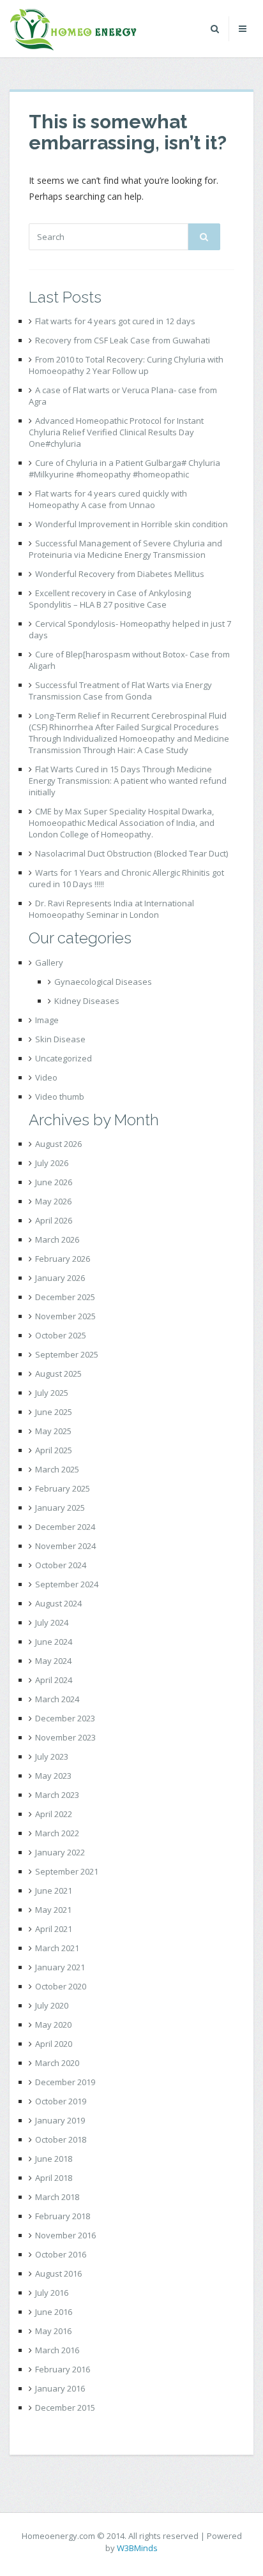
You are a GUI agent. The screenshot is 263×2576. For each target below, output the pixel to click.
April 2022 (54, 1814)
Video (46, 1077)
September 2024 (67, 1584)
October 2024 (61, 1565)
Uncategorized (64, 1058)
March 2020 (57, 2063)
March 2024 (57, 1699)
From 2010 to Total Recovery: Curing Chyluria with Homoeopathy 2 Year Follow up (126, 365)
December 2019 (65, 2082)
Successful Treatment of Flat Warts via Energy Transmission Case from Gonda (120, 691)
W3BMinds (137, 2548)
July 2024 (52, 1622)
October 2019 (61, 2101)
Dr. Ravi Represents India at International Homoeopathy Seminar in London (111, 909)
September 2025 (67, 1354)
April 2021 (54, 1929)
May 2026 (53, 1201)
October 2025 (61, 1335)
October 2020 (61, 1986)
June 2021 (54, 1891)
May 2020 (53, 2025)
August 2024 (58, 1603)
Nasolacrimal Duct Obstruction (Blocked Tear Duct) (131, 853)
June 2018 (54, 2159)
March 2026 (57, 1239)
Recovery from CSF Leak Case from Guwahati (123, 340)
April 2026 (54, 1220)
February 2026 (63, 1259)
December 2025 (65, 1297)
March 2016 (57, 2350)
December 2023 (65, 1718)
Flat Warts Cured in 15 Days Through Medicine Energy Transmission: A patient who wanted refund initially (128, 781)
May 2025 (53, 1431)
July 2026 (52, 1163)
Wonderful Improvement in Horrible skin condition (131, 524)
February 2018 (63, 2216)
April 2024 (54, 1680)
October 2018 (61, 2139)
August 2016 (58, 2273)
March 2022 (57, 1833)
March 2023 (57, 1795)
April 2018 (54, 2178)
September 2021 (67, 1871)
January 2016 (60, 2388)
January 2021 (60, 1967)
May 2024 (53, 1661)
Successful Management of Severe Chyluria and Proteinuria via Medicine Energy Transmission (125, 549)
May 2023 (53, 1776)
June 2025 (54, 1412)
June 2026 (54, 1182)
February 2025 (63, 1488)
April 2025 (54, 1450)
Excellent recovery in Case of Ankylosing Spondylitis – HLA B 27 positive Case (110, 599)
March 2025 (57, 1469)
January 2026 (60, 1278)
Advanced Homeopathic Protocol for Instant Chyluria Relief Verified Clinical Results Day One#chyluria (116, 432)
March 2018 (57, 2197)
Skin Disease (60, 1039)
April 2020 (54, 2044)
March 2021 (57, 1948)
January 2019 (60, 2120)
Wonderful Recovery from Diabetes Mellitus (120, 574)
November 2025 (65, 1316)
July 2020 (52, 2005)
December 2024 (65, 1527)
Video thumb (60, 1097)
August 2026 (58, 1144)
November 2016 (65, 2235)
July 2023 (52, 1756)
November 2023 (65, 1737)
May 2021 (53, 1910)
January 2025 (60, 1508)
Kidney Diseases (87, 1001)
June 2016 (54, 2312)
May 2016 (53, 2331)
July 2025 (52, 1393)
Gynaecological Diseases (103, 982)
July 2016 (52, 2293)
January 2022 (60, 1852)
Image (47, 1020)
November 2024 (65, 1546)
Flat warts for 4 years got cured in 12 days (115, 321)
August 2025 (58, 1374)
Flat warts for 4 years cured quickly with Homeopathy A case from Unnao (108, 499)
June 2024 (54, 1642)
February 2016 (63, 2369)
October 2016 (61, 2254)
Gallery (49, 962)
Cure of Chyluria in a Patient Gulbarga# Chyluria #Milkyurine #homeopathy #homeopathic (124, 468)
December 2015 (65, 2408)
